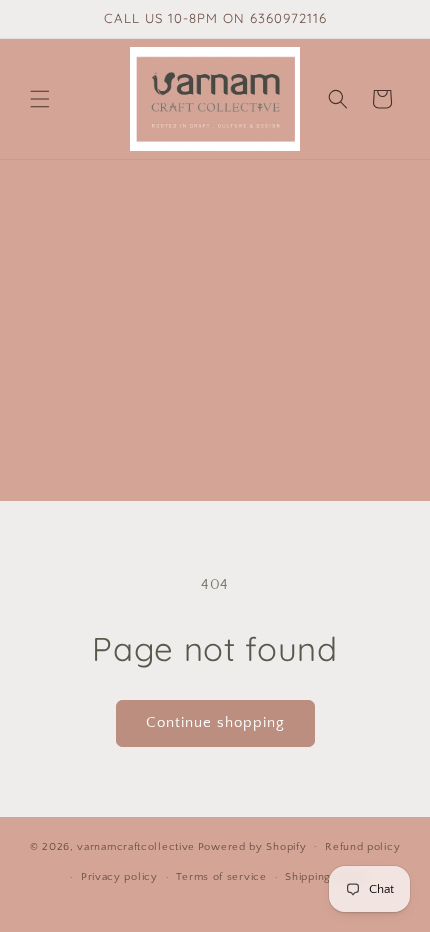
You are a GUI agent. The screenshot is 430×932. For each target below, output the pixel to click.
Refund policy (362, 847)
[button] (40, 99)
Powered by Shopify (252, 846)
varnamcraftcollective (136, 846)
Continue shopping (215, 722)
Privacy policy (119, 877)
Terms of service (221, 877)
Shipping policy (326, 877)
